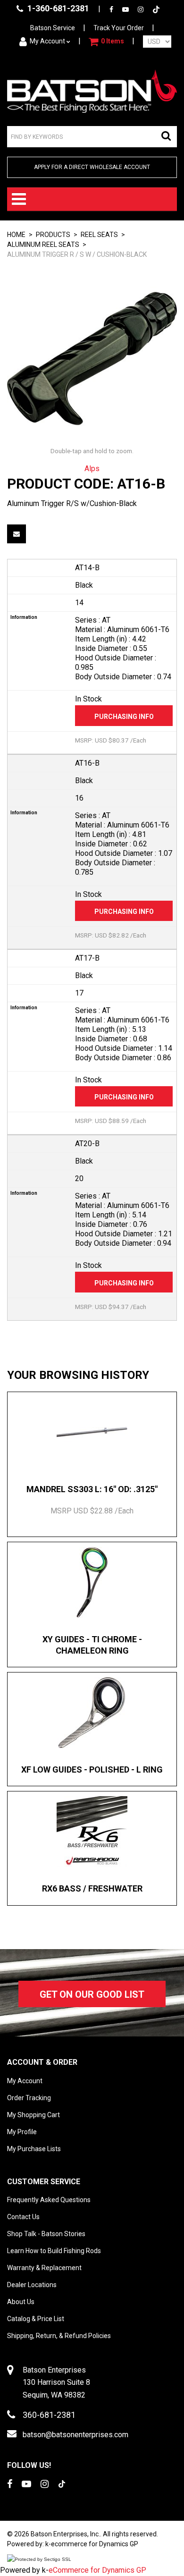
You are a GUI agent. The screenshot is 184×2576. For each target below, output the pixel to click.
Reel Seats (99, 235)
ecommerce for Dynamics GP (95, 2544)
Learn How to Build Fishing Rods (54, 2251)
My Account (47, 41)
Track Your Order (119, 28)
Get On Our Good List (92, 1994)
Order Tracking (29, 2098)
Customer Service (44, 2182)
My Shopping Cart (33, 2115)
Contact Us (23, 2217)
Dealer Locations (32, 2285)
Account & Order (42, 2062)
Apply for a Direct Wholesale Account (92, 167)
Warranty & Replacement (44, 2268)
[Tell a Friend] (17, 534)
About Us (21, 2302)
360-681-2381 (49, 2415)
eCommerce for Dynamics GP (97, 2570)
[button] (106, 42)
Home (16, 235)
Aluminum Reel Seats (43, 245)
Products (53, 235)
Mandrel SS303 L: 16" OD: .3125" (92, 1489)
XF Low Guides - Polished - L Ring (92, 1769)
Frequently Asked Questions (49, 2200)
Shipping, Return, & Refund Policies (59, 2336)
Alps (92, 469)
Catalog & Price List (36, 2319)
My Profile (22, 2132)
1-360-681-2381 (57, 8)
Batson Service (53, 28)
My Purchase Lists (34, 2149)
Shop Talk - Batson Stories (46, 2234)
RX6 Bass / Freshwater (92, 1888)
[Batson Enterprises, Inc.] (92, 91)
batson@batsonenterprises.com (75, 2435)
